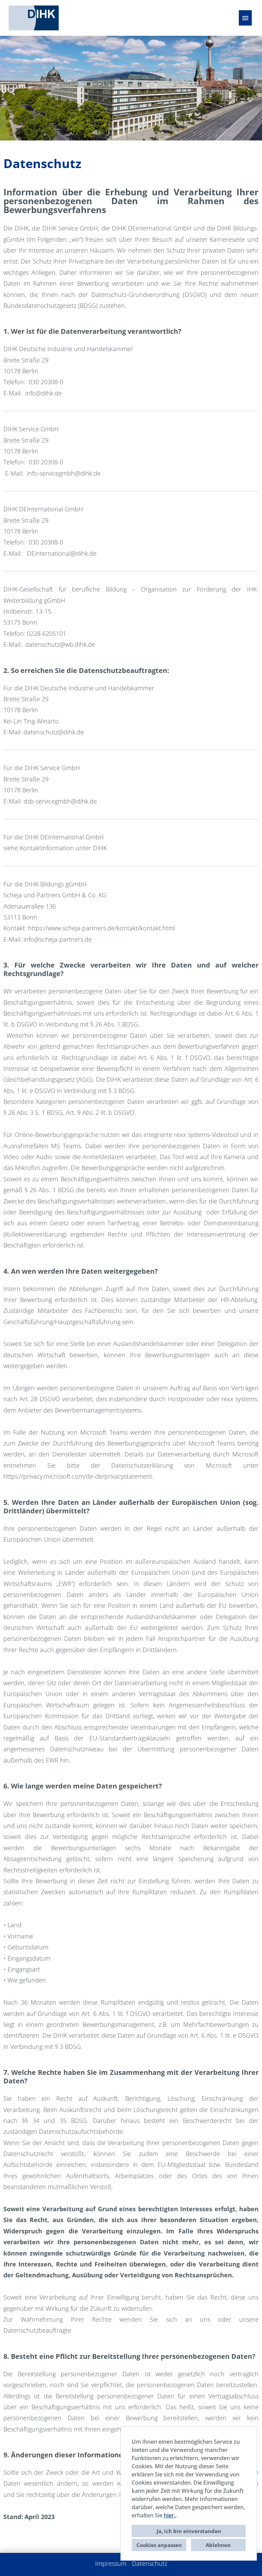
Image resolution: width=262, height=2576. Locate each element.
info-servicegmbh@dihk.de (64, 473)
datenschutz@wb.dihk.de (60, 644)
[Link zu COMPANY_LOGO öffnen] (34, 18)
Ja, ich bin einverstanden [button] (189, 2531)
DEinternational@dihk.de (62, 553)
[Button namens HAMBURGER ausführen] (245, 18)
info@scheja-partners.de (58, 939)
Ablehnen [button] (218, 2545)
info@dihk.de (43, 393)
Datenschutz (150, 2563)
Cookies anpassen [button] (159, 2545)
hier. (170, 2515)
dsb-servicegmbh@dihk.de (60, 801)
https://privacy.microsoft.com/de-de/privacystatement (78, 1476)
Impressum (111, 2563)
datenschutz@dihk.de (54, 732)
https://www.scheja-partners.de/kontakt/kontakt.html (101, 928)
